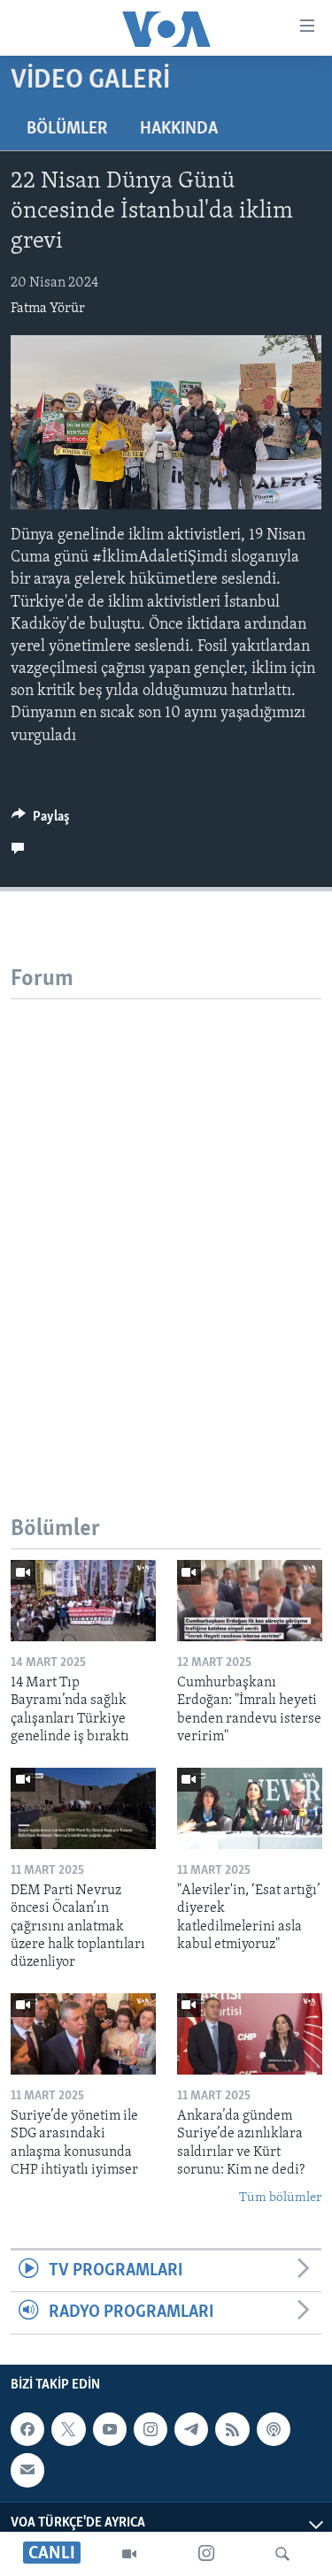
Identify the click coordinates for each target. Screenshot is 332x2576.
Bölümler (67, 129)
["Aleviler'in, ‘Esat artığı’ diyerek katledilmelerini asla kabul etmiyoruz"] (250, 1808)
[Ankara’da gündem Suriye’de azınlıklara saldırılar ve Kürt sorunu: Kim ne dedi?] (250, 2034)
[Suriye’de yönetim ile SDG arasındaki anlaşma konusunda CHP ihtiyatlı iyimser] (83, 2034)
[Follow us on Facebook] (27, 2429)
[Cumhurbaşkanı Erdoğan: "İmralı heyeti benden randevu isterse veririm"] (250, 1601)
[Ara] (282, 2554)
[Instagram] (206, 2554)
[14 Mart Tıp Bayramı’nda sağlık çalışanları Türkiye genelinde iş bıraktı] (83, 1601)
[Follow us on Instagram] (151, 2429)
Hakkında (179, 129)
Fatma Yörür (48, 309)
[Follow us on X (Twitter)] (68, 2429)
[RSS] (232, 2429)
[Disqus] (166, 1220)
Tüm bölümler (280, 2198)
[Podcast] (274, 2429)
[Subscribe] (27, 2470)
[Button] (41, 821)
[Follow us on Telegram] (191, 2429)
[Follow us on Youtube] (110, 2429)
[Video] (129, 2554)
